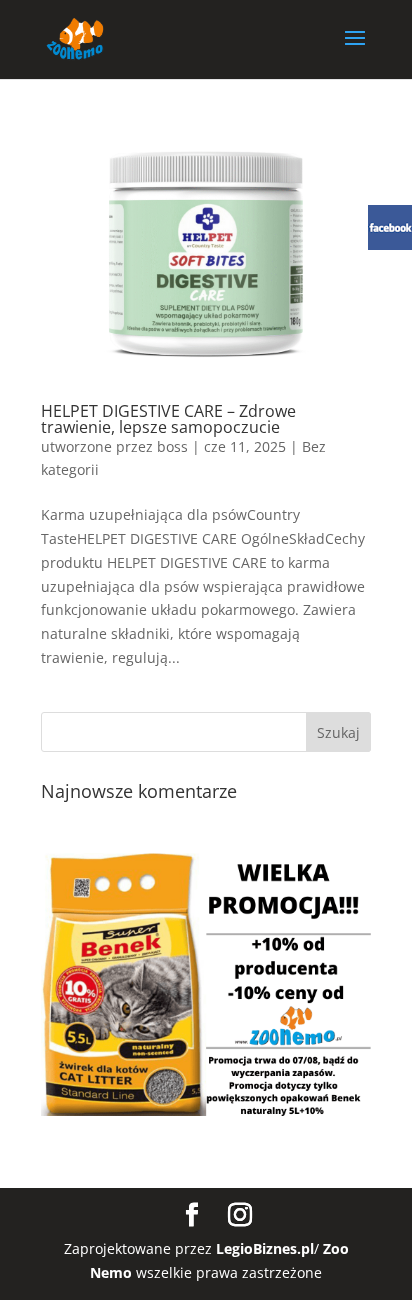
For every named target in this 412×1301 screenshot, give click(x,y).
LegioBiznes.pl (265, 1248)
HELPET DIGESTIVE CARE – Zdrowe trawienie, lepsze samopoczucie (168, 419)
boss (172, 446)
